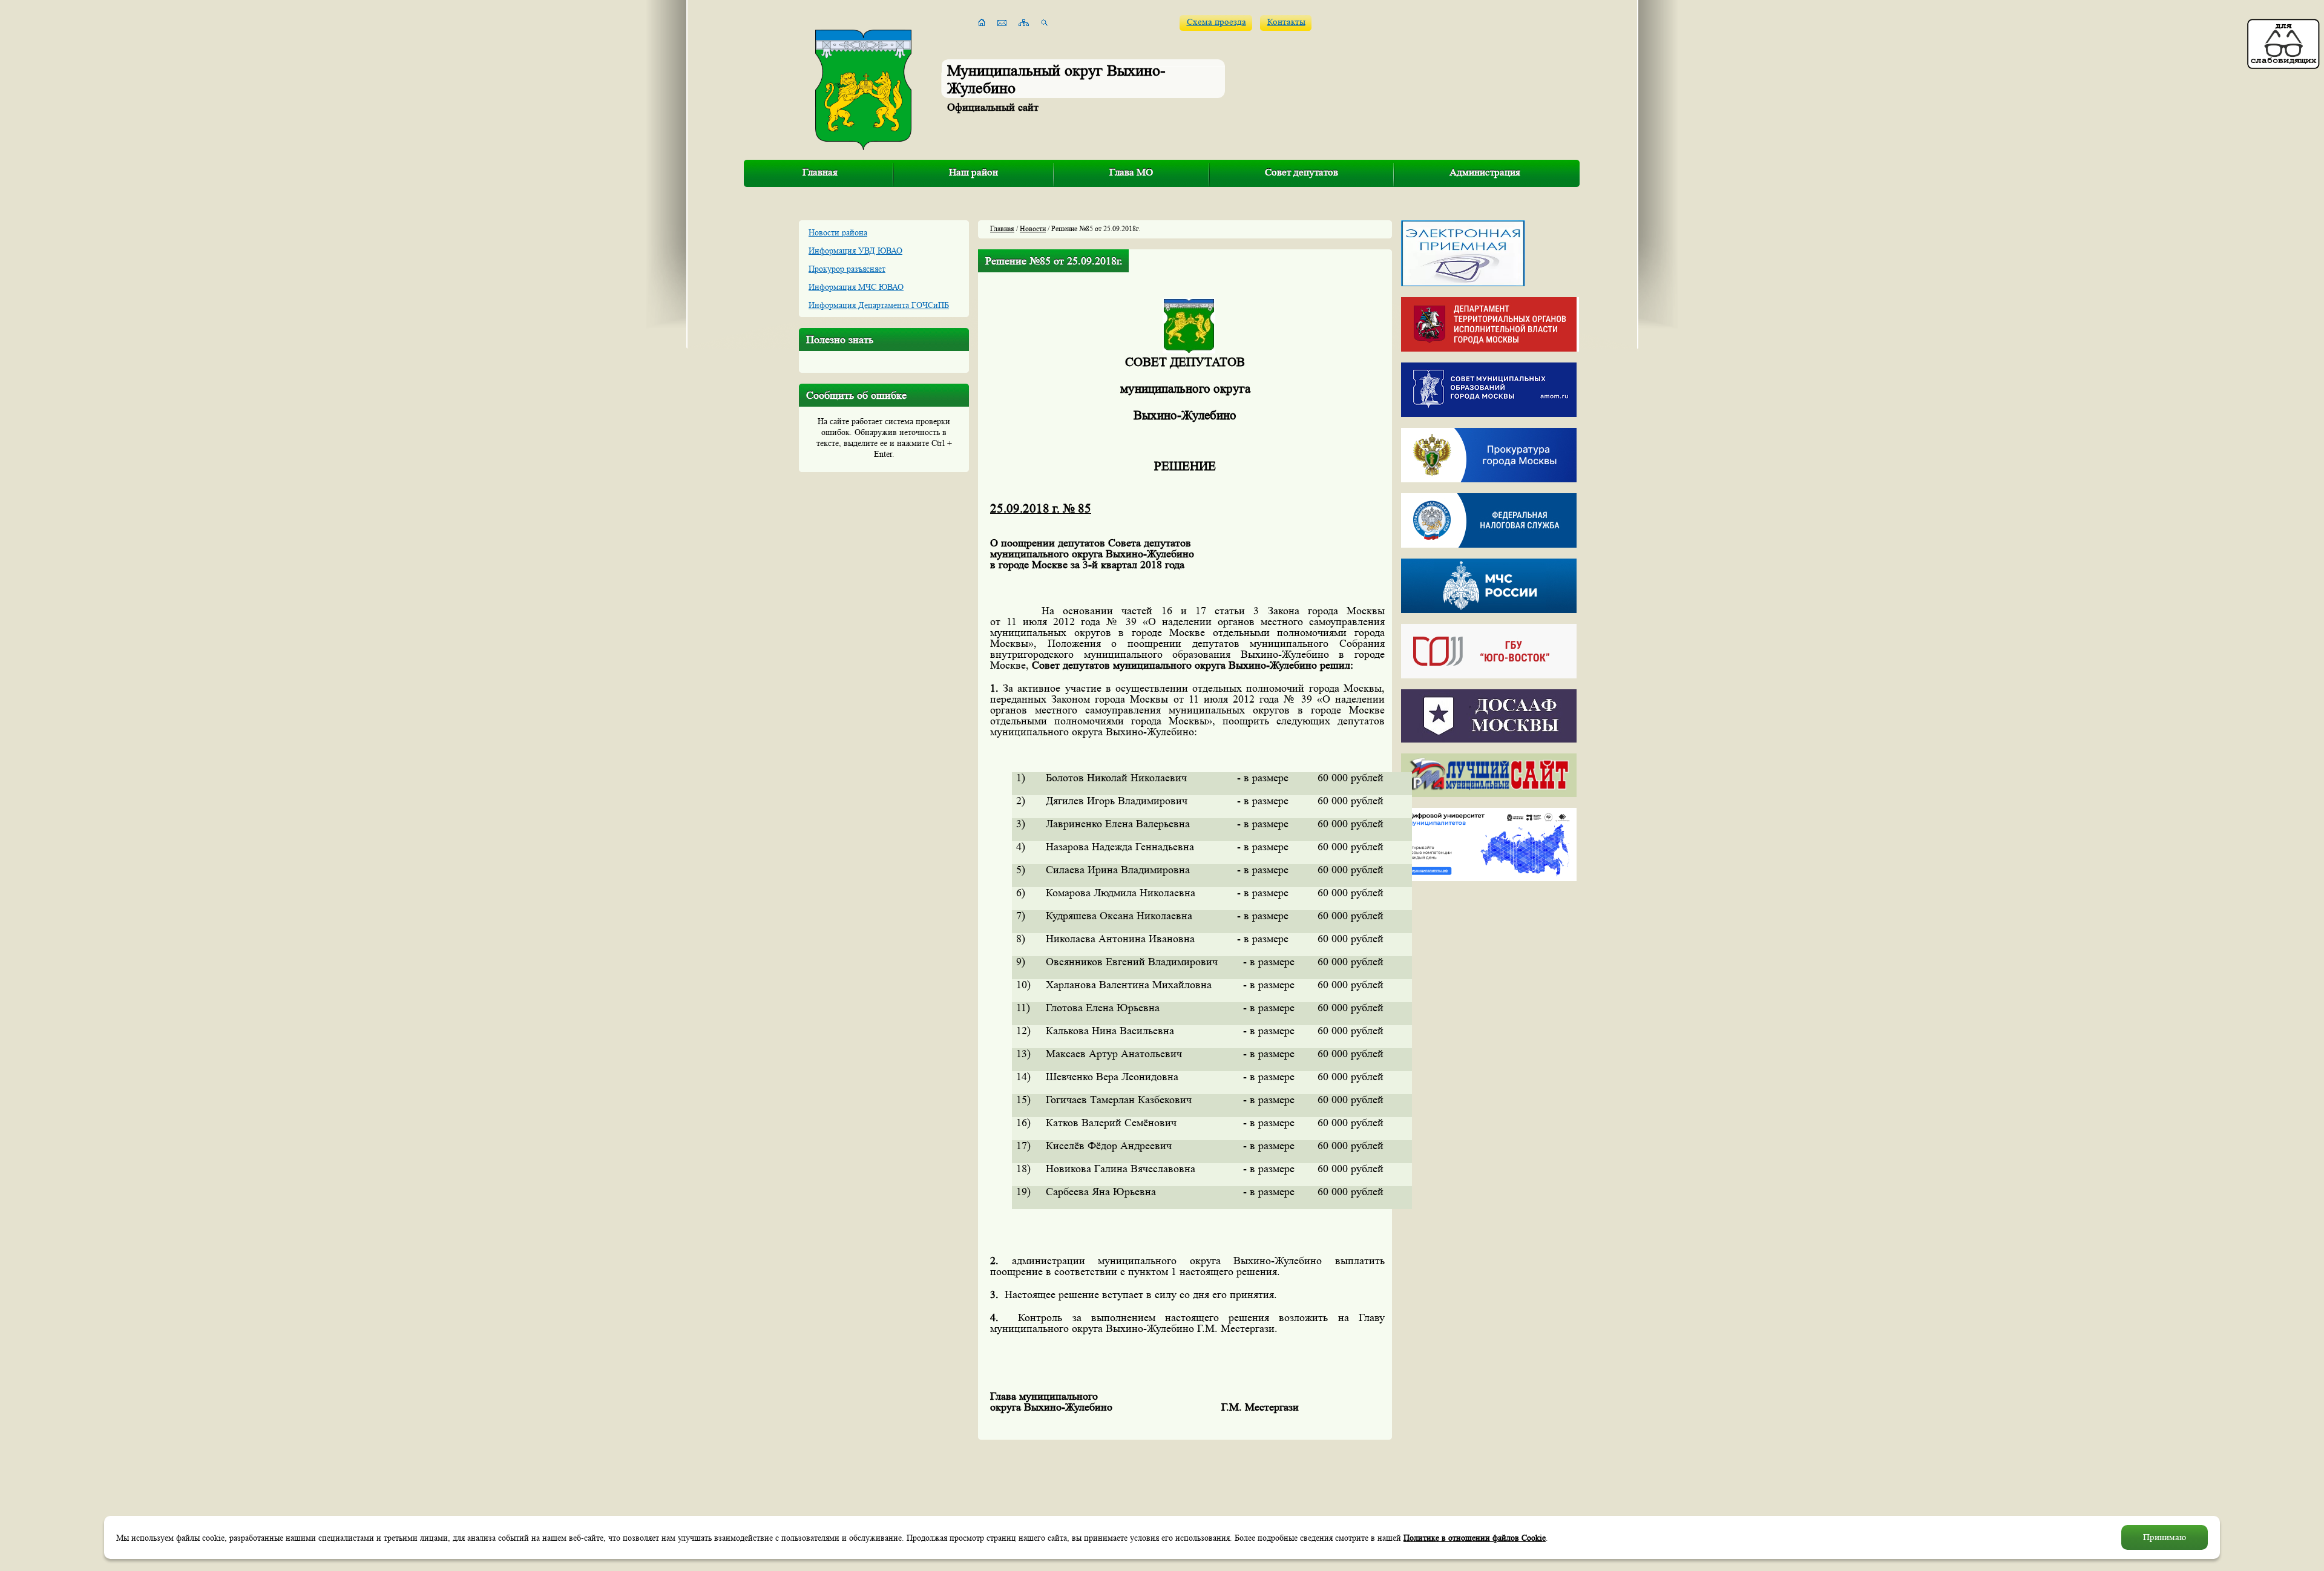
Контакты (1286, 22)
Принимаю (2165, 1537)
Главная (820, 172)
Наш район (973, 172)
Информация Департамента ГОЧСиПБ (879, 305)
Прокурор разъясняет (847, 269)
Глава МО (1131, 172)
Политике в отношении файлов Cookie (1475, 1538)
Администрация (1485, 172)
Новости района (838, 232)
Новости (1033, 228)
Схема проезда (1216, 22)
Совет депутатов (1302, 172)
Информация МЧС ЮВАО (856, 287)
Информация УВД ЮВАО (855, 251)
